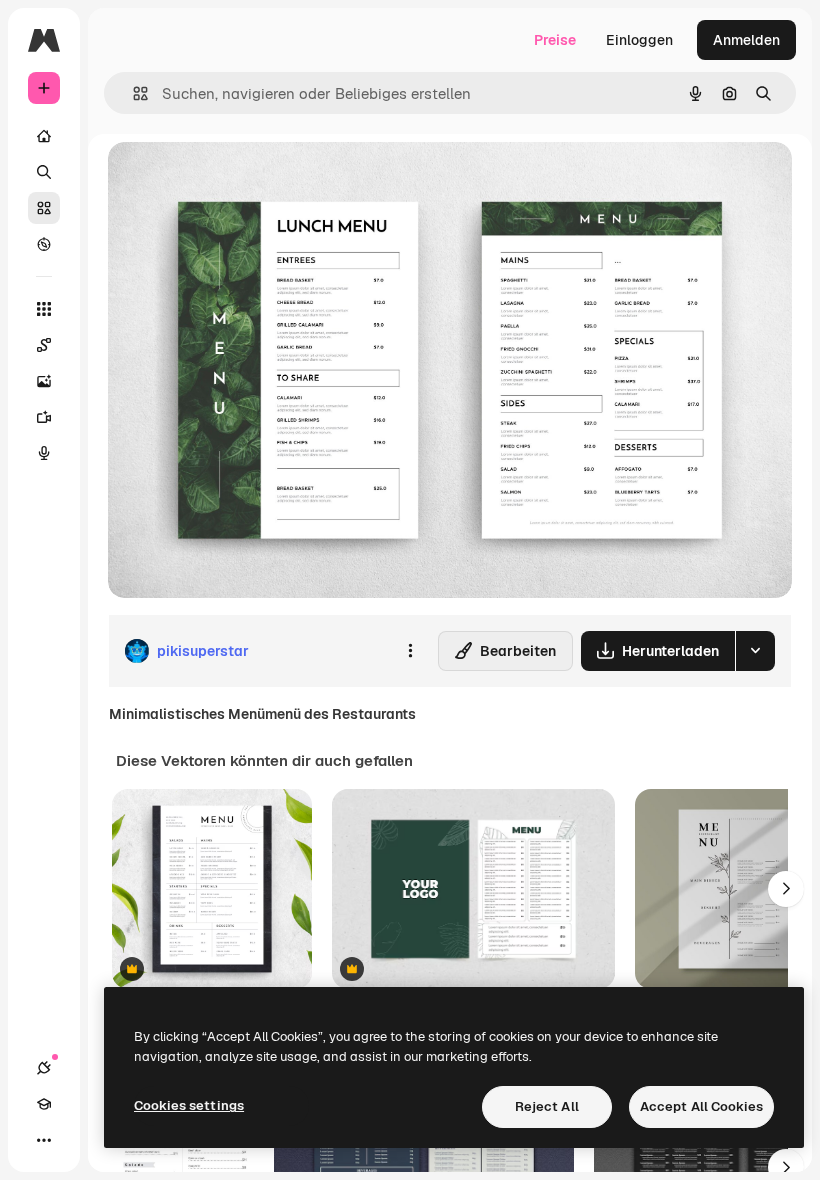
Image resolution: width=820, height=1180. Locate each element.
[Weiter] (786, 889)
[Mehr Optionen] (410, 651)
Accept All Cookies (701, 1106)
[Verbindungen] (44, 1068)
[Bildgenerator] (44, 381)
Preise (555, 40)
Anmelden (746, 40)
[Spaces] (44, 345)
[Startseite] (44, 136)
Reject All (547, 1106)
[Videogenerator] (44, 417)
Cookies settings (189, 1105)
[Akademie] (44, 1104)
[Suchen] (44, 172)
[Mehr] (44, 1140)
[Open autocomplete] (132, 93)
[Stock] (44, 208)
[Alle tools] (44, 309)
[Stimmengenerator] (44, 453)
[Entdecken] (44, 244)
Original (236, 179)
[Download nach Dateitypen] (755, 651)
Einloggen (639, 40)
